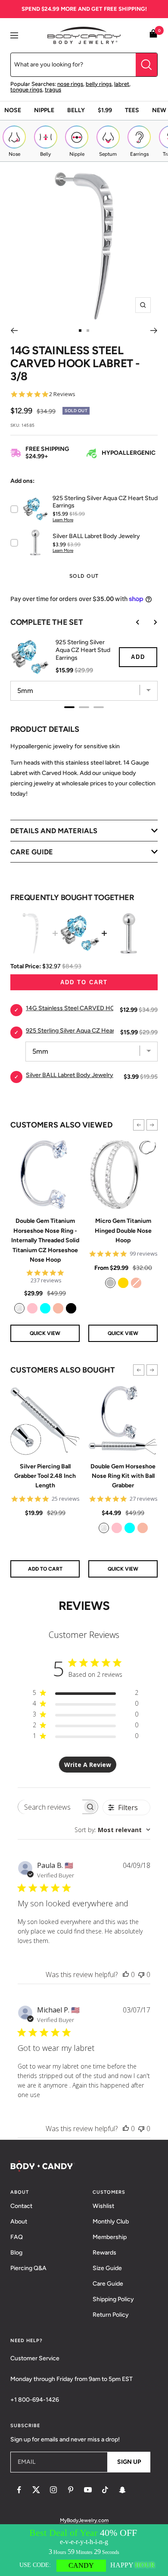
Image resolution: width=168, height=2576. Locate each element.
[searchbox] (50, 1807)
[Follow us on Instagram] (53, 2490)
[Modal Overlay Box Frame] (84, 2550)
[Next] (154, 331)
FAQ (17, 2237)
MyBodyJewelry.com (84, 2520)
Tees (132, 110)
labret (122, 84)
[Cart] (153, 35)
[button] (139, 1125)
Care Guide (108, 2284)
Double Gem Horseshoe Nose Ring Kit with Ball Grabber (123, 1476)
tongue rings (26, 90)
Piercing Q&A (28, 2268)
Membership (110, 2237)
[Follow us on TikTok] (105, 2490)
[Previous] (14, 331)
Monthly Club (111, 2222)
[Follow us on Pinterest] (71, 2490)
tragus (53, 90)
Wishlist (103, 2206)
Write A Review (88, 1765)
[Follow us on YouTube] (88, 2490)
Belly (76, 110)
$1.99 (105, 110)
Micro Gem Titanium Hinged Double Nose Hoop (123, 1231)
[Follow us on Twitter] (36, 2490)
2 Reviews (62, 394)
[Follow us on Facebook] (19, 2490)
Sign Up (129, 2462)
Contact (21, 2206)
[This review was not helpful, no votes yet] (141, 1975)
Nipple (44, 110)
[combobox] (112, 1830)
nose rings (70, 84)
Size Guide (107, 2268)
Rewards (104, 2253)
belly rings (99, 84)
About (19, 2222)
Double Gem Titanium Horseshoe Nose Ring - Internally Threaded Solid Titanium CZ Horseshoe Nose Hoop (45, 1240)
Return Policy (111, 2315)
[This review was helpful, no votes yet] (126, 1975)
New (159, 110)
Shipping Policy (113, 2299)
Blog (16, 2253)
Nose (13, 110)
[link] (19, 1308)
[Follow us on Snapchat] (122, 2490)
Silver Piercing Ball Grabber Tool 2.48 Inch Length (45, 1476)
